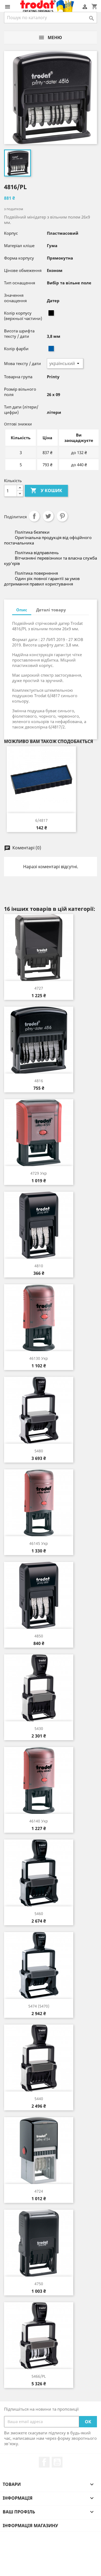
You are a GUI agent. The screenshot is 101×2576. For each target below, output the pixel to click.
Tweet (48, 516)
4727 (39, 988)
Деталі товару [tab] (51, 610)
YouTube (57, 2462)
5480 (39, 1451)
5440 (39, 2099)
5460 (39, 1914)
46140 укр (39, 1821)
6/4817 (41, 820)
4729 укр (39, 1173)
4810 (39, 1266)
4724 (39, 2191)
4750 (39, 2284)
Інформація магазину (30, 2526)
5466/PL (39, 2376)
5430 (39, 1728)
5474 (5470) (39, 2006)
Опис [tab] (22, 610)
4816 (39, 1081)
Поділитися (34, 516)
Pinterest (62, 516)
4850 (39, 1636)
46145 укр (39, 1543)
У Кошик (46, 490)
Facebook (44, 2462)
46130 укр (39, 1358)
